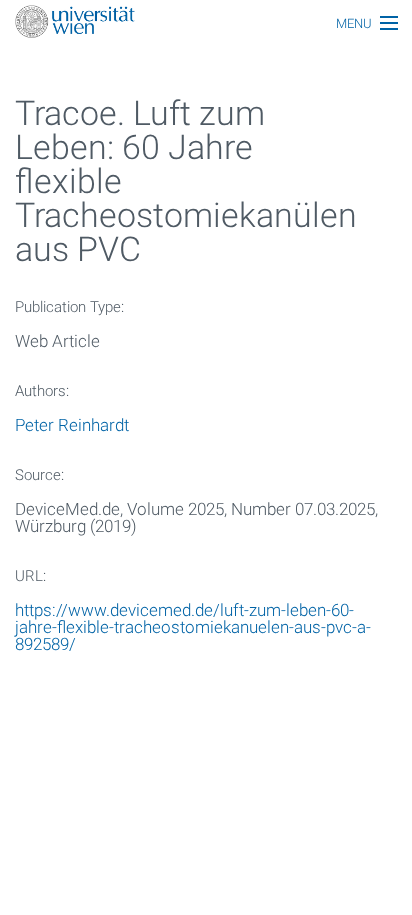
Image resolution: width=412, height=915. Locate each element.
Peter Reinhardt (72, 425)
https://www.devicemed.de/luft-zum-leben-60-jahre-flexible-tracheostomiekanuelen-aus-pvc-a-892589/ (193, 627)
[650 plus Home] (206, 23)
